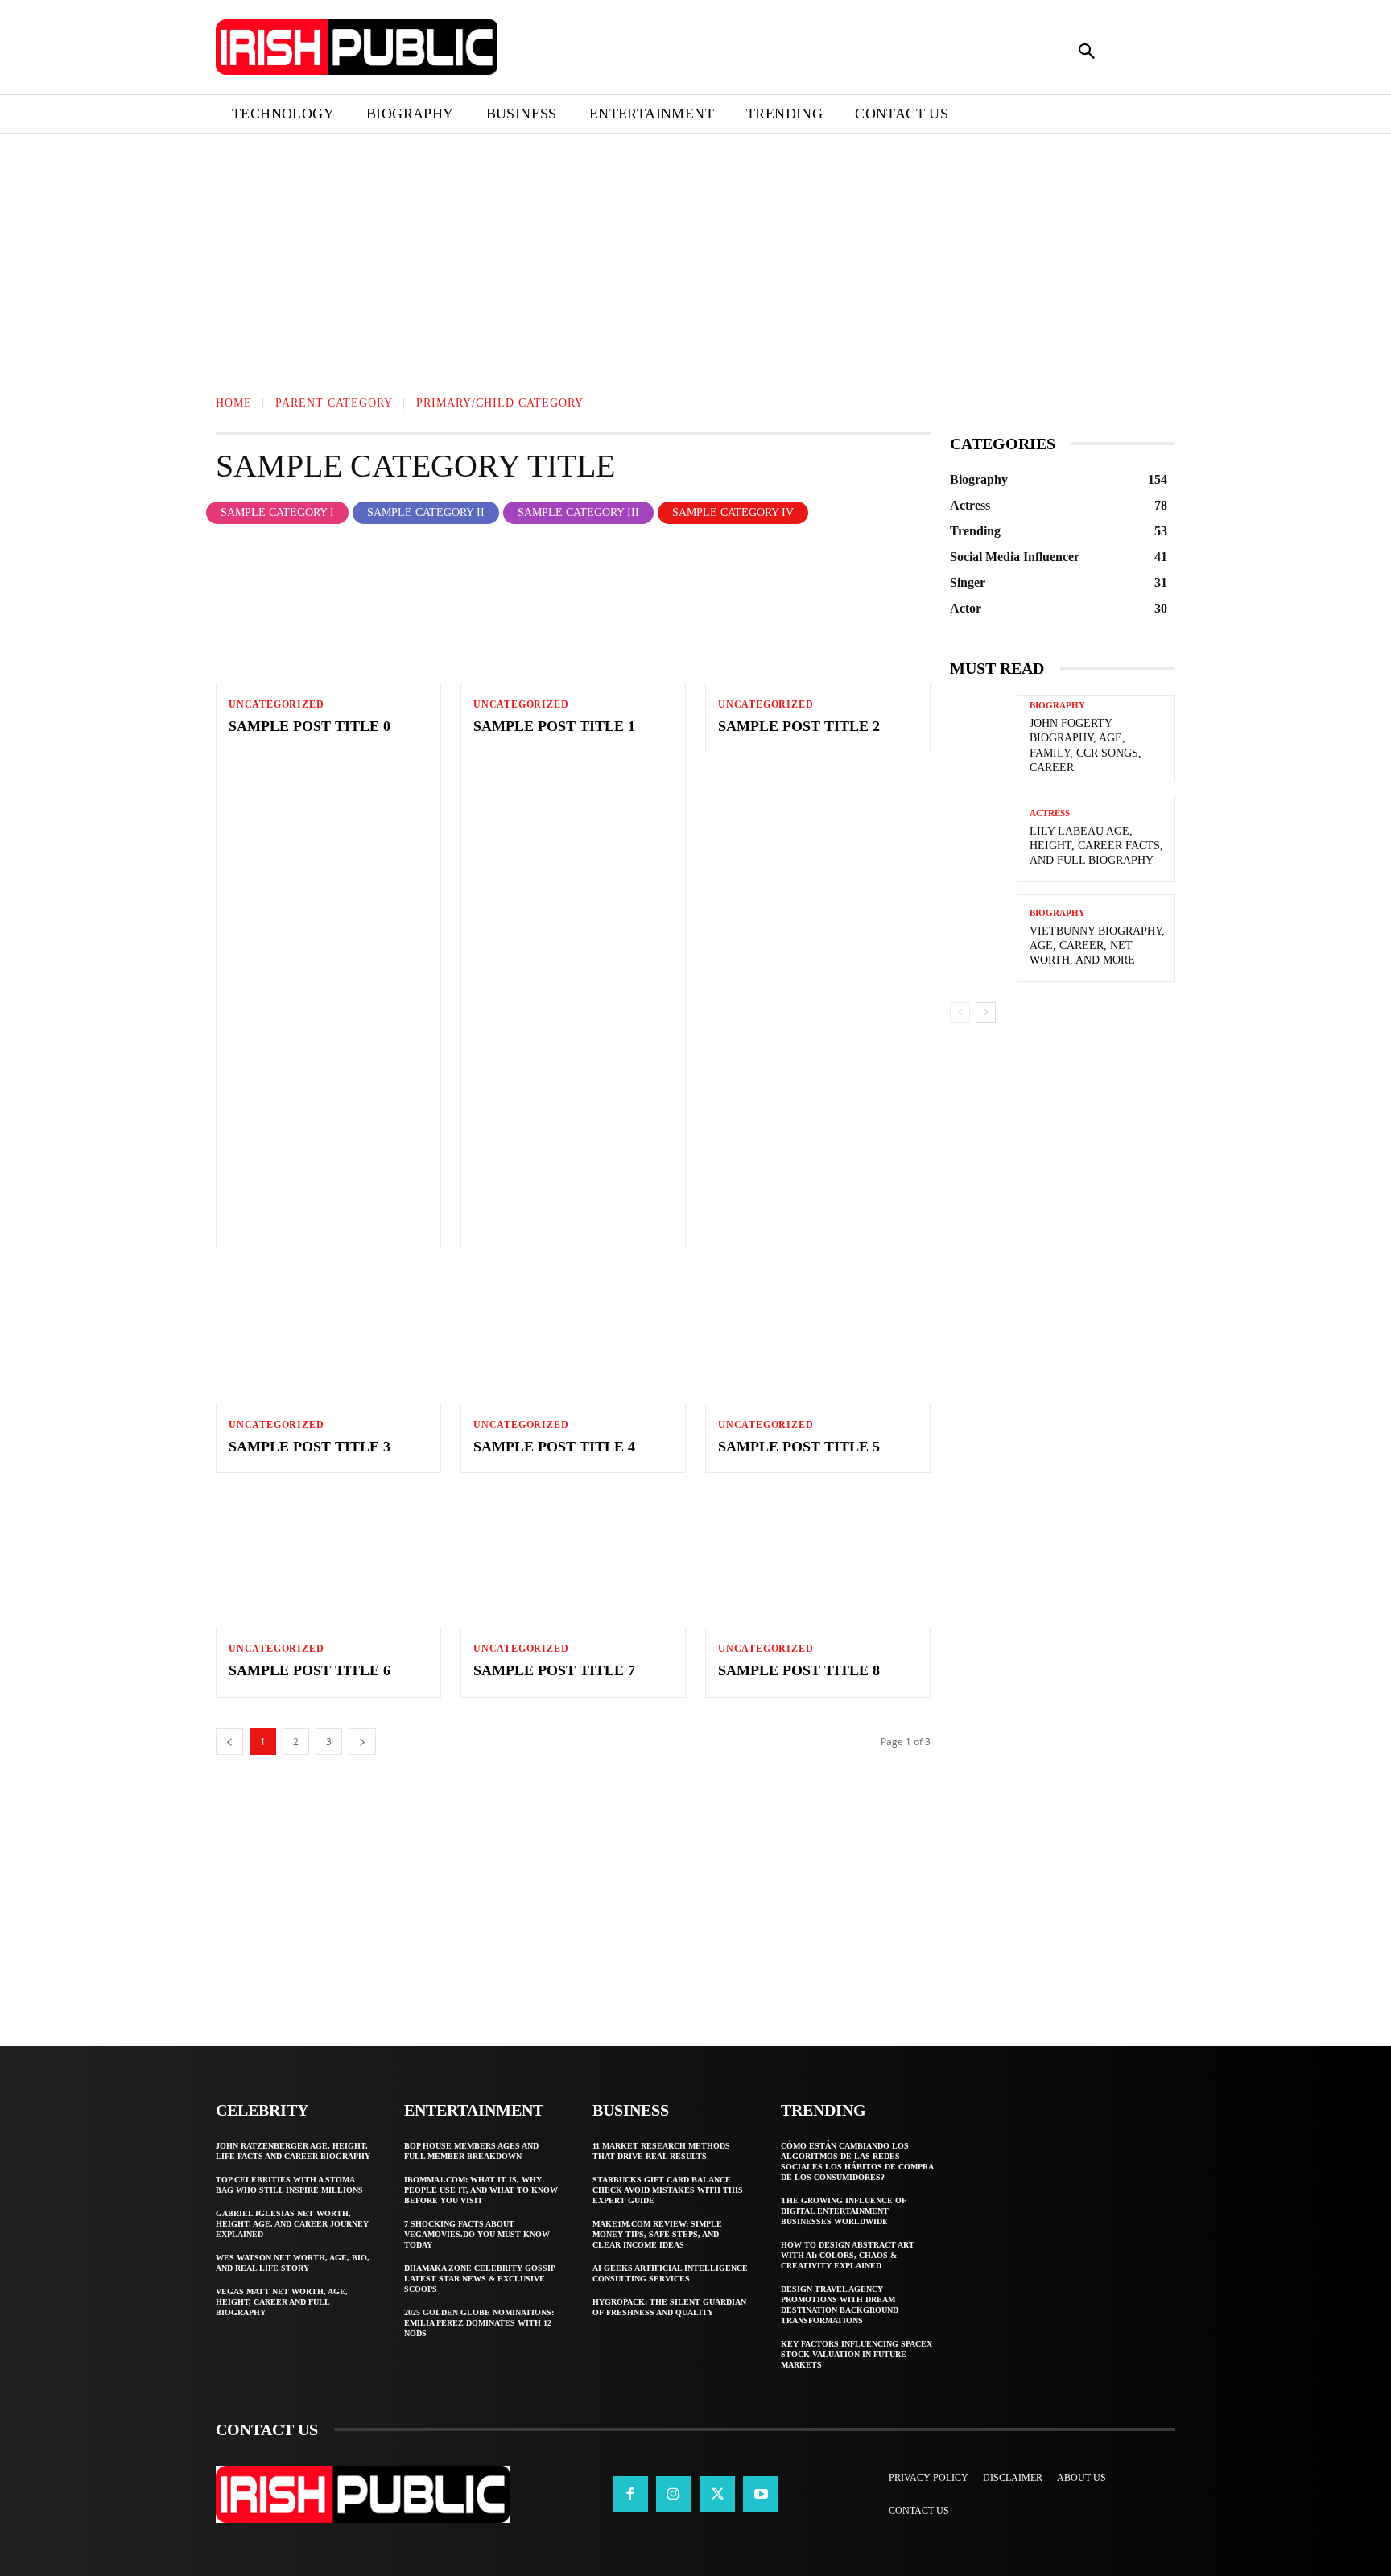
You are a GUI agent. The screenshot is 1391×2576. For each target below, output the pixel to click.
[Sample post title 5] (818, 1336)
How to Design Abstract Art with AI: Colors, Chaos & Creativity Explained (848, 2255)
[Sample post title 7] (573, 1560)
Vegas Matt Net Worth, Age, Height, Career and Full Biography (282, 2302)
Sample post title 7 (554, 1670)
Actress (1050, 813)
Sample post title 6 (310, 1670)
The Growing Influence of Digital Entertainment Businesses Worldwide (844, 2211)
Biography (1057, 706)
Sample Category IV (733, 512)
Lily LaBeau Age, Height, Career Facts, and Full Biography (1096, 846)
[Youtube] (761, 2494)
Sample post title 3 (310, 1447)
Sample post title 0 (310, 726)
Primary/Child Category (500, 403)
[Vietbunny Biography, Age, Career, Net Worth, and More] (984, 938)
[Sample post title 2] (818, 616)
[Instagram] (674, 2494)
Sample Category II (426, 512)
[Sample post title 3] (328, 1336)
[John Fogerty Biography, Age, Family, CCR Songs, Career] (984, 739)
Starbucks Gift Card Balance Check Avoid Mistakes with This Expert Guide (668, 2190)
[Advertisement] (483, 253)
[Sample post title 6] (328, 1560)
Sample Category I (277, 512)
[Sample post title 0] (328, 616)
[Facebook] (630, 2494)
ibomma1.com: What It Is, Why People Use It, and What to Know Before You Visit (481, 2190)
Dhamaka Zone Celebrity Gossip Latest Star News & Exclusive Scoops (480, 2279)
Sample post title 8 (799, 1670)
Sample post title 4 (554, 1447)
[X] (717, 2494)
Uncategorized (276, 704)
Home (234, 403)
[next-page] (986, 1013)
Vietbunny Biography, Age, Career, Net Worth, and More (1097, 945)
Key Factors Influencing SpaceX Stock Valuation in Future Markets (856, 2354)
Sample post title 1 (554, 726)
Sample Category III (578, 512)
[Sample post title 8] (818, 1560)
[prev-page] (960, 1013)
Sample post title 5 (799, 1447)
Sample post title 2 (799, 726)
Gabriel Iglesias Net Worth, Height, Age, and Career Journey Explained (292, 2224)
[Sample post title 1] (573, 616)
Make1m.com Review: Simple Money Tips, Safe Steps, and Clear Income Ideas (657, 2234)
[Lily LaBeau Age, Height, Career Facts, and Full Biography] (984, 838)
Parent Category (334, 403)
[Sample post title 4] (573, 1336)
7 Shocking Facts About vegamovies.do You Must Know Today (477, 2234)
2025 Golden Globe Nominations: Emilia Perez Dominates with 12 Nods (479, 2323)
